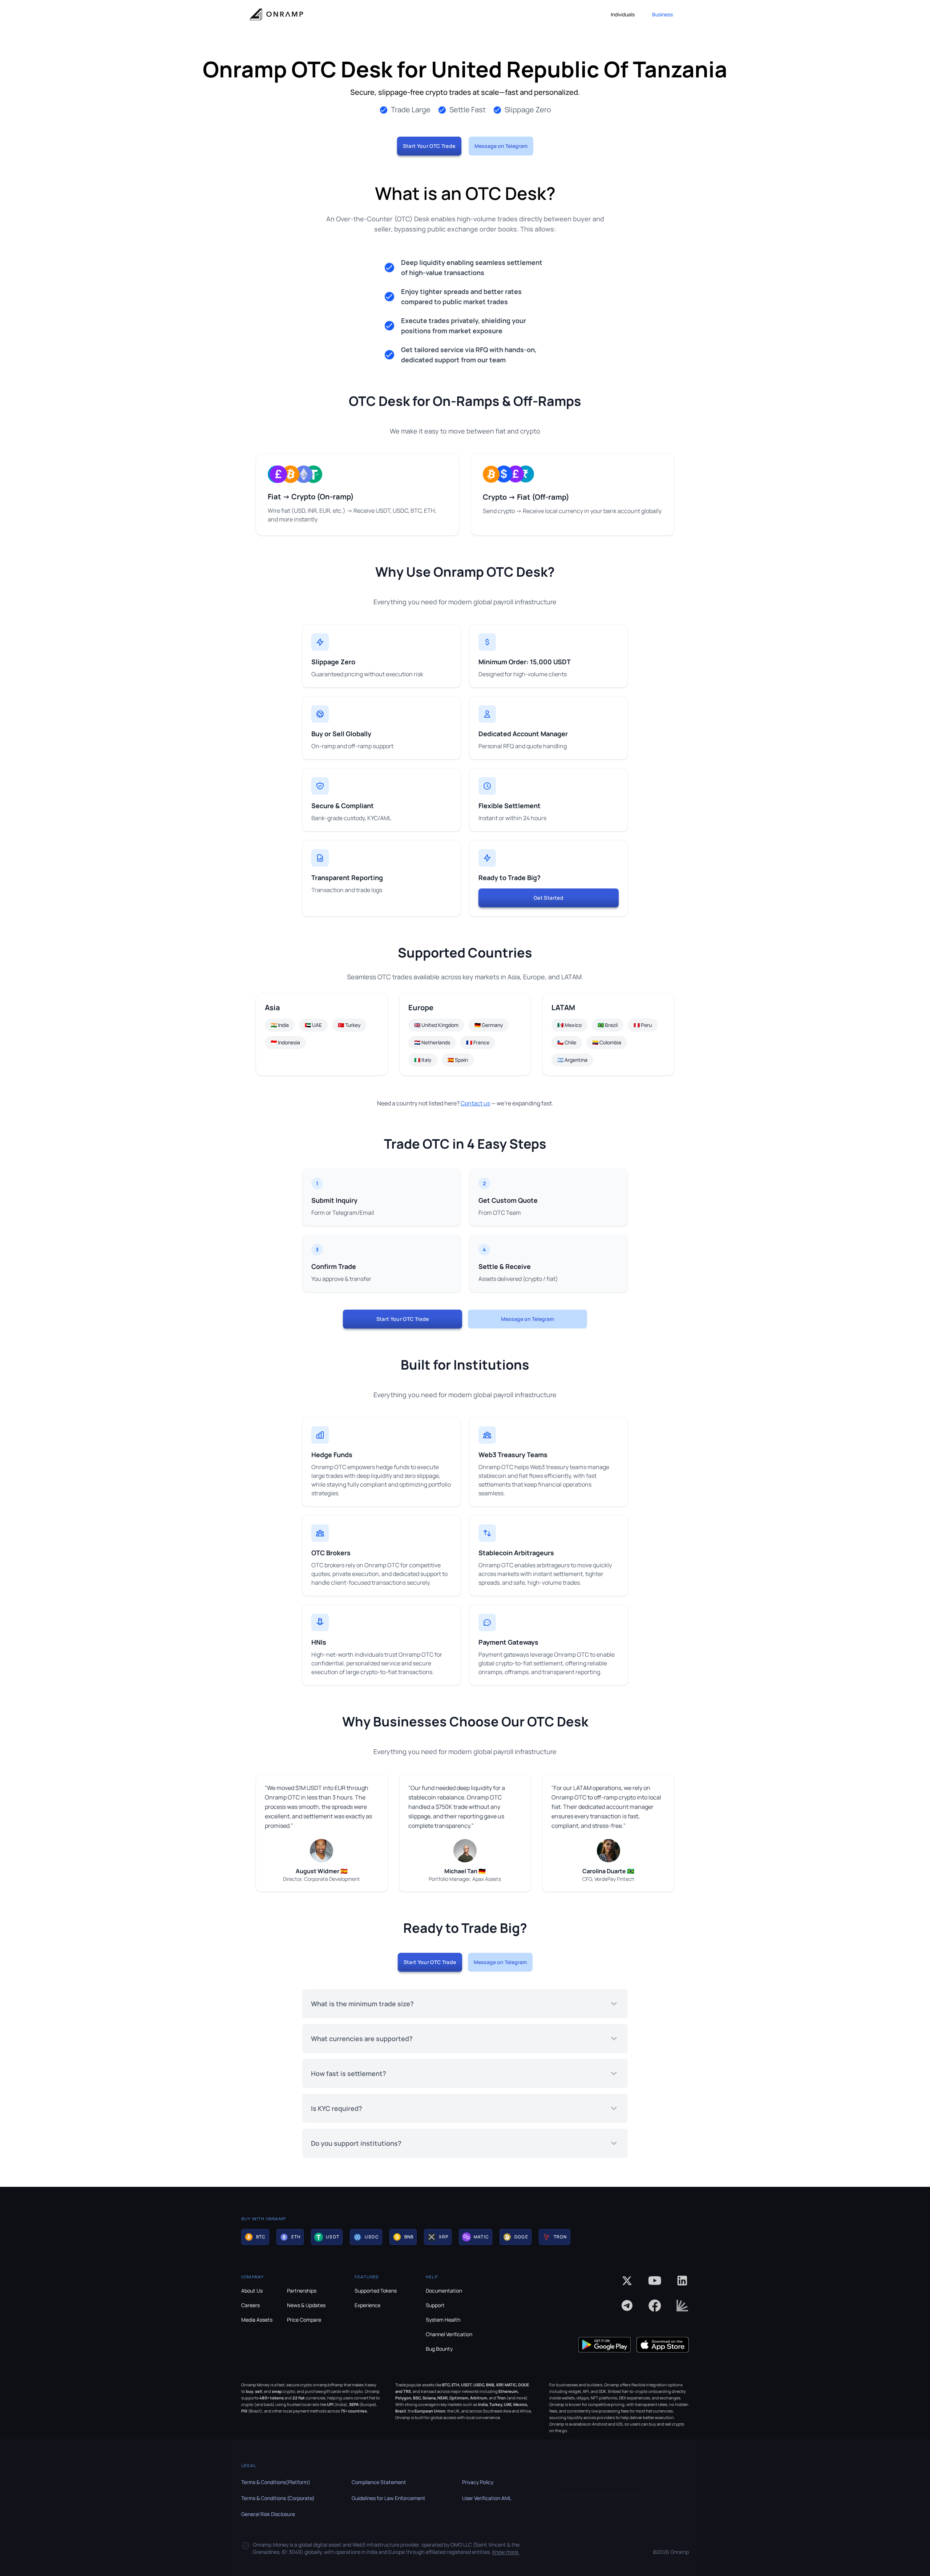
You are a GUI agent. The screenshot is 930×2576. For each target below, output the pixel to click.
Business (662, 14)
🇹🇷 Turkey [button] (349, 1025)
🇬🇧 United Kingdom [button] (436, 1025)
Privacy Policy (478, 2482)
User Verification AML (487, 2498)
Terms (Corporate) (278, 2498)
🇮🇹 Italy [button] (423, 1060)
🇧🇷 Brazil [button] (608, 1025)
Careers (250, 2305)
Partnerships (302, 2291)
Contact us (475, 1103)
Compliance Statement (379, 2482)
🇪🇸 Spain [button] (458, 1060)
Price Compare (304, 2320)
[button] (255, 2237)
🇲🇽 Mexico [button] (569, 1025)
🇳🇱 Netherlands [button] (432, 1042)
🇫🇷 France (478, 1042)
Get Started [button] (549, 898)
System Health (443, 2320)
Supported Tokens (376, 2291)
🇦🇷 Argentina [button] (572, 1060)
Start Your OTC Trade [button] (429, 146)
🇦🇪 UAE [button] (313, 1025)
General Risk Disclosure (268, 2514)
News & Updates (306, 2305)
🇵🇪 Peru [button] (643, 1025)
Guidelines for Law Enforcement (389, 2498)
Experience (367, 2305)
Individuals (623, 14)
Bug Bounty (439, 2349)
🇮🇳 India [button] (280, 1025)
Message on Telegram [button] (501, 146)
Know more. (506, 2552)
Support (435, 2305)
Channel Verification (449, 2334)
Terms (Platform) (276, 2482)
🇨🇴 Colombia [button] (607, 1042)
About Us (252, 2291)
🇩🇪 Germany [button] (489, 1025)
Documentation (444, 2291)
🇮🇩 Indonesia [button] (285, 1042)
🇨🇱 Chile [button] (567, 1042)
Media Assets (257, 2320)
